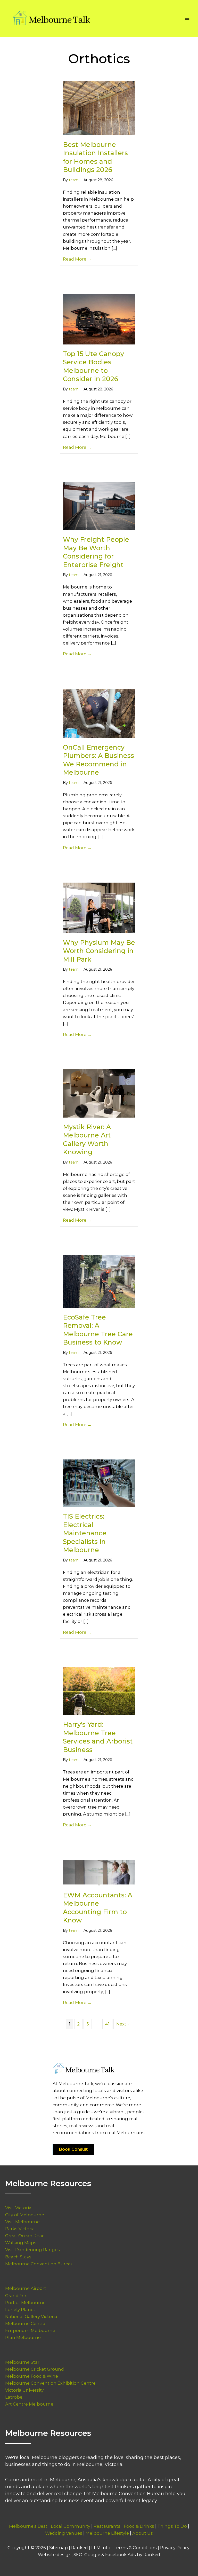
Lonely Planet (20, 2310)
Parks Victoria (20, 2229)
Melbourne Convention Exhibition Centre (50, 2383)
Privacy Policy (175, 2548)
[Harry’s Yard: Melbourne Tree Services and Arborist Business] (99, 1691)
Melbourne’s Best (28, 2526)
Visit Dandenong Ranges (32, 2250)
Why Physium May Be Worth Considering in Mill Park (99, 951)
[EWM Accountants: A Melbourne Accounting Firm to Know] (99, 1872)
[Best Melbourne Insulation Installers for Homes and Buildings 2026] (99, 108)
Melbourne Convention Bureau (39, 2264)
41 (107, 2024)
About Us (143, 2533)
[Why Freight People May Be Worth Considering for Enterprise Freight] (99, 506)
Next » (123, 2024)
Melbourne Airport (26, 2288)
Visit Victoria (18, 2208)
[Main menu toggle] (187, 18)
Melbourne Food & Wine (32, 2376)
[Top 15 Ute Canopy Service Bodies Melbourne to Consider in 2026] (99, 319)
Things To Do (172, 2526)
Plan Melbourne (23, 2337)
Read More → (77, 259)
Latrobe (14, 2397)
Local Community (71, 2526)
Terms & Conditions (135, 2548)
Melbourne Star (22, 2362)
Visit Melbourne (22, 2222)
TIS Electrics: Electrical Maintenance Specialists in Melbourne (85, 1533)
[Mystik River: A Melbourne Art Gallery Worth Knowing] (99, 1093)
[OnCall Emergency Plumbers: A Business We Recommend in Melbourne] (99, 713)
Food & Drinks (139, 2526)
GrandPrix (16, 2296)
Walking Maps (21, 2243)
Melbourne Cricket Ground (35, 2369)
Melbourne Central (26, 2323)
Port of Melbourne (25, 2303)
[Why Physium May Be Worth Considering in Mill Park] (99, 907)
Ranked (80, 2548)
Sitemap (59, 2548)
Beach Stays (18, 2257)
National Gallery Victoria (31, 2316)
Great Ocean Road (25, 2236)
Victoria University (24, 2390)
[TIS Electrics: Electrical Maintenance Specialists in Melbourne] (99, 1483)
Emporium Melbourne (30, 2330)
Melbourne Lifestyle (107, 2533)
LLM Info (101, 2548)
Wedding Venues (64, 2533)
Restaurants (107, 2526)
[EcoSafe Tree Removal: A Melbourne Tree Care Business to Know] (99, 1281)
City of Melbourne (25, 2215)
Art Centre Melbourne (29, 2404)
